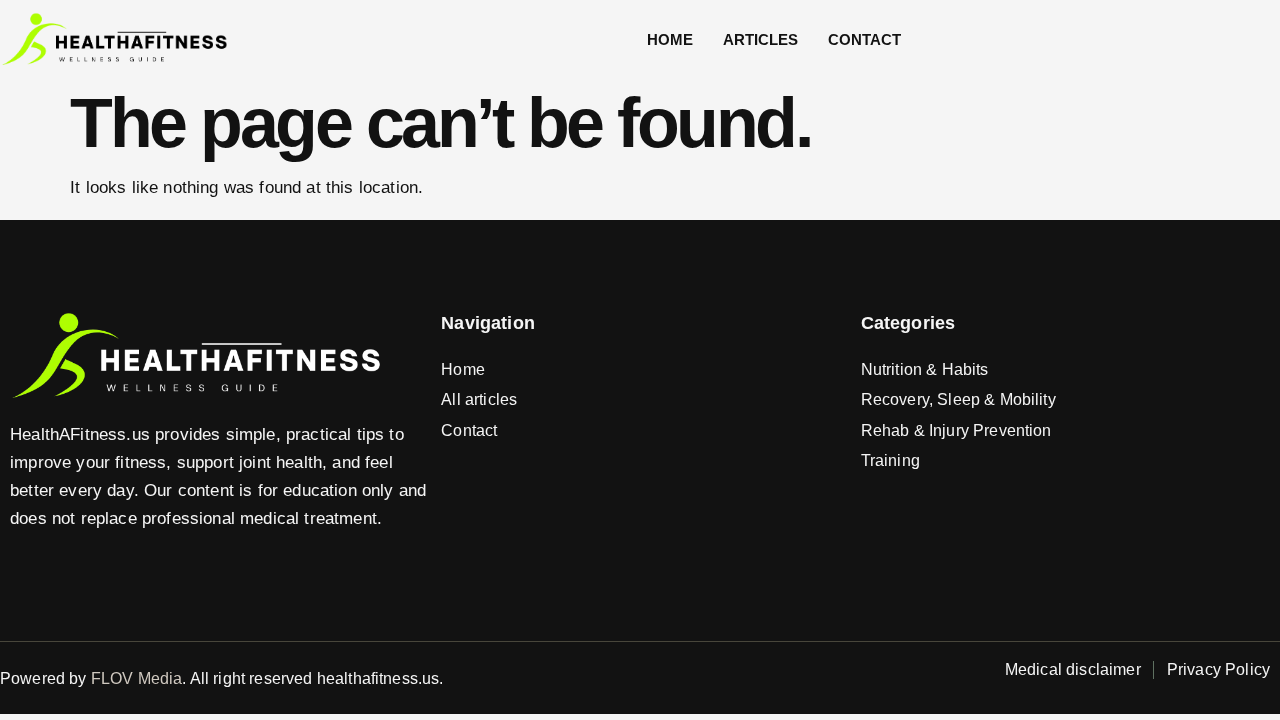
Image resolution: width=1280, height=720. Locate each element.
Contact (864, 39)
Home (670, 39)
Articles (760, 39)
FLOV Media (137, 678)
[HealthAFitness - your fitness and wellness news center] (115, 40)
